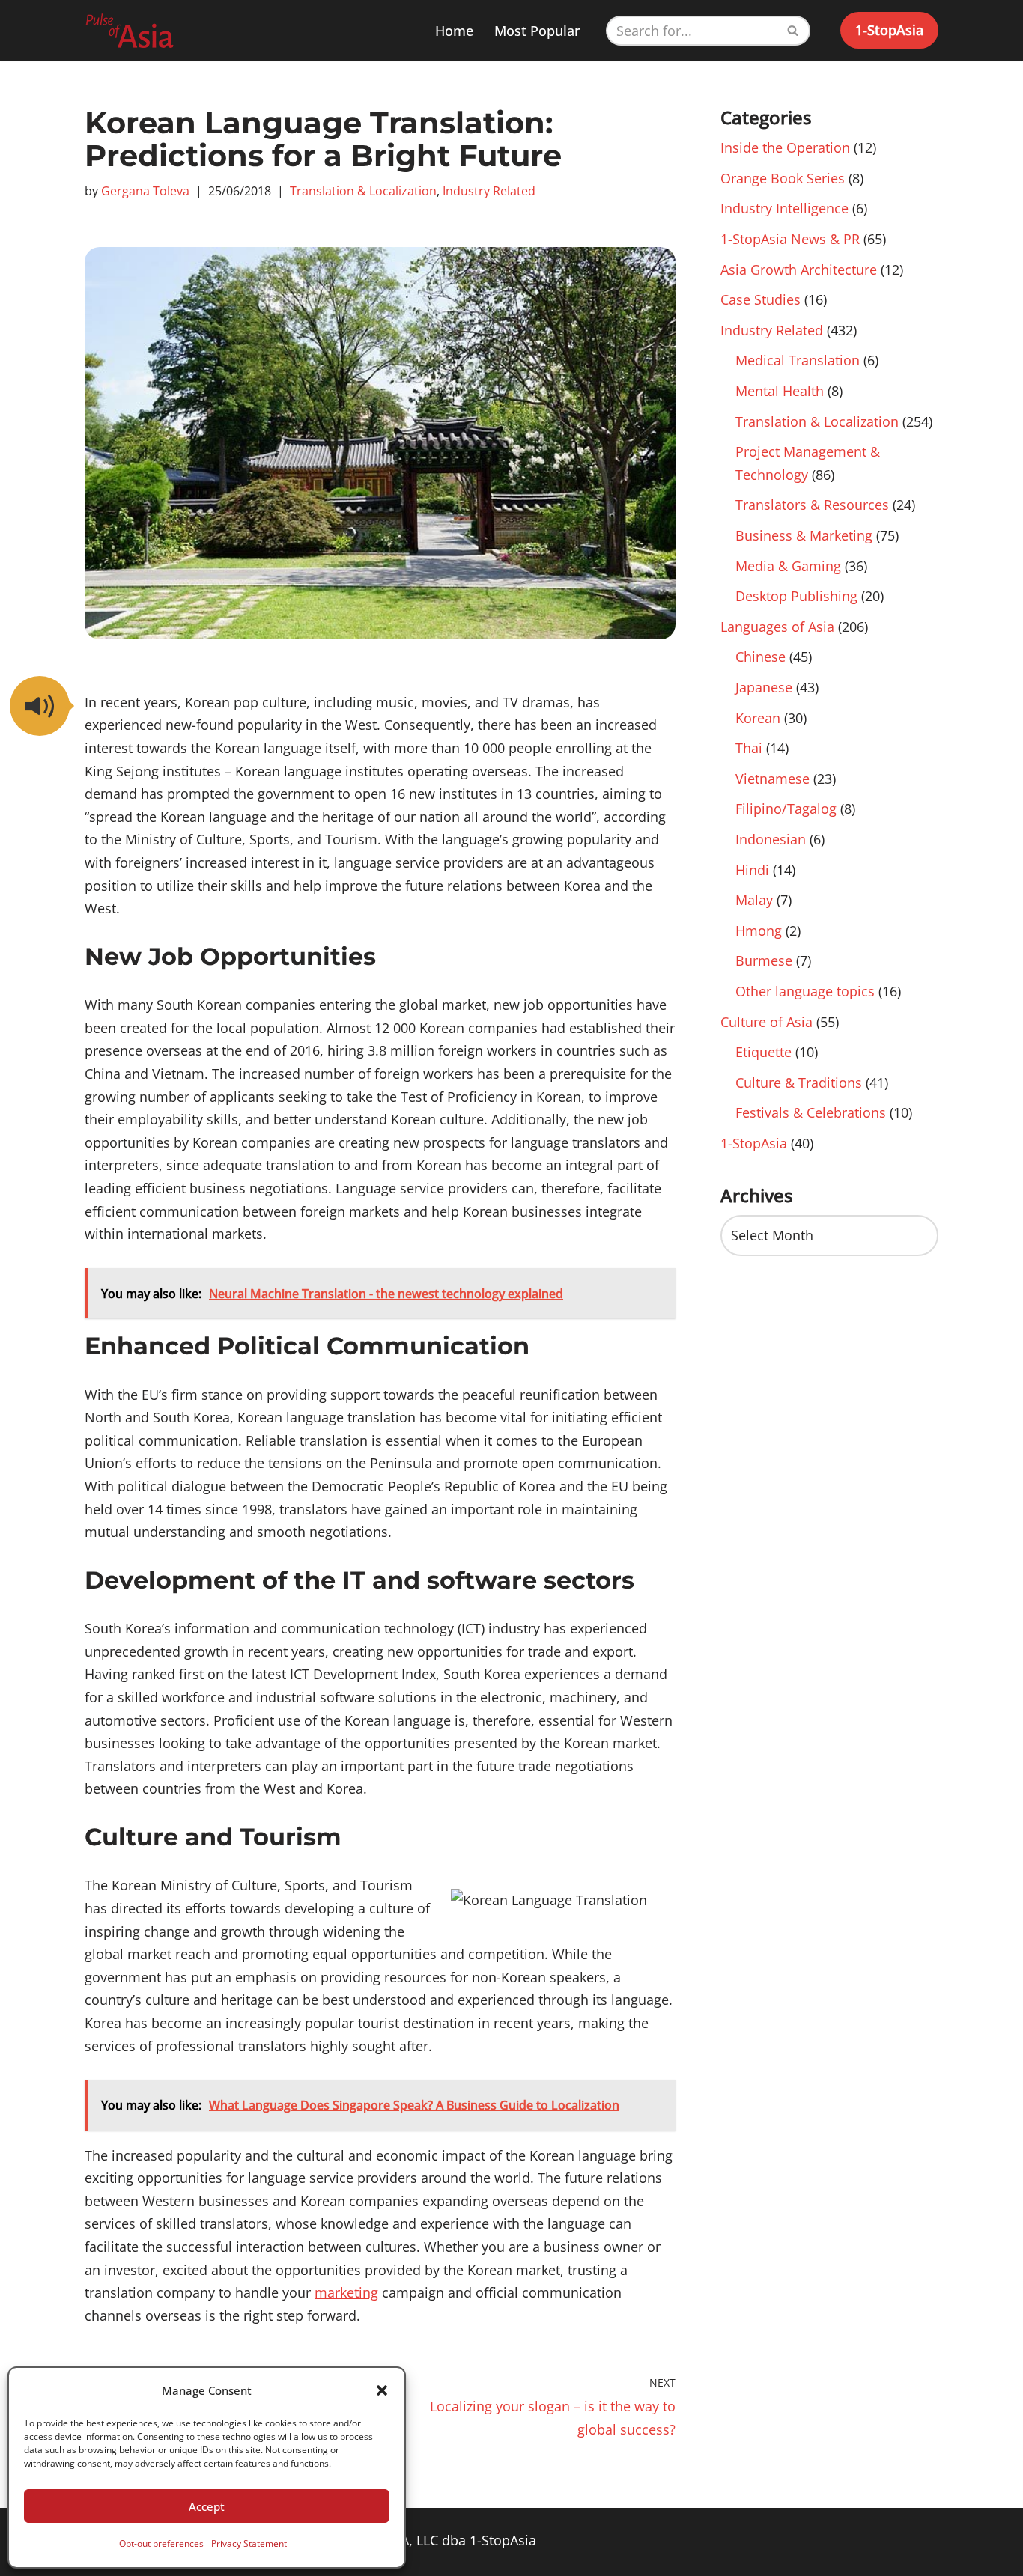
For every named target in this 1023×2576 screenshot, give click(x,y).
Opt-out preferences (161, 2543)
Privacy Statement (249, 2543)
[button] (382, 2390)
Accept (207, 2506)
